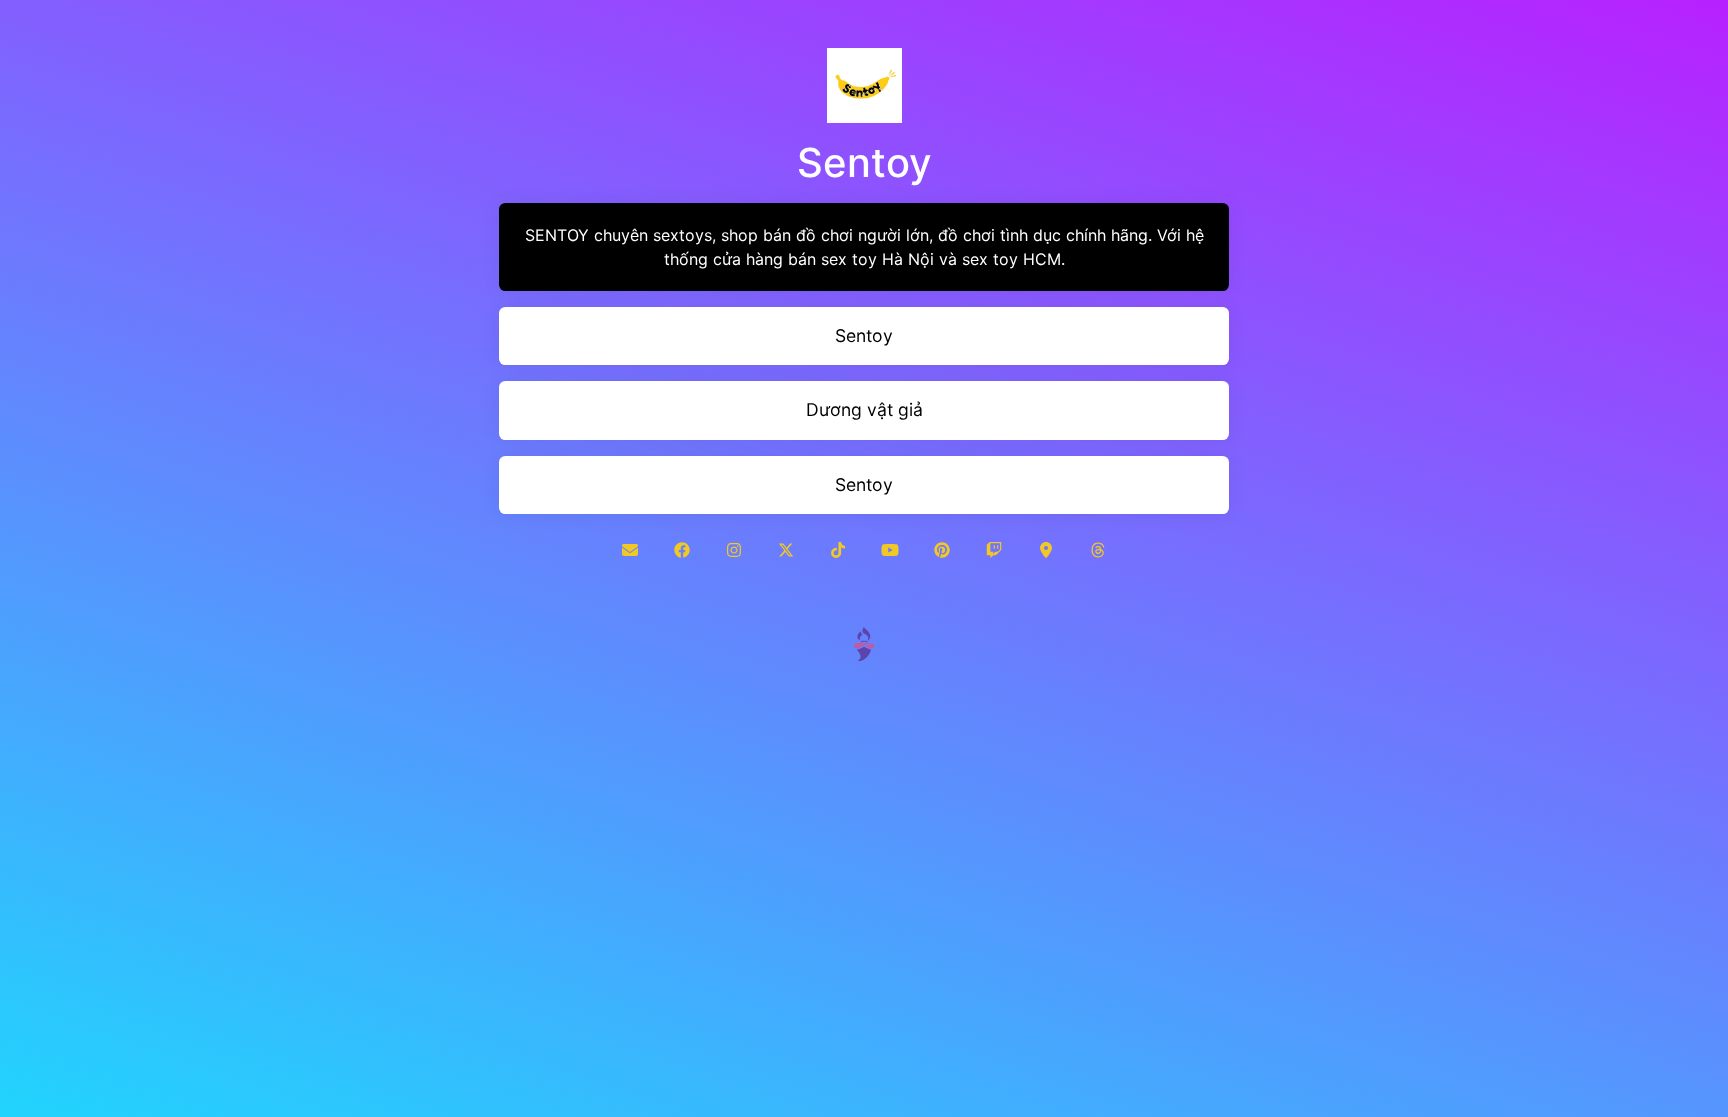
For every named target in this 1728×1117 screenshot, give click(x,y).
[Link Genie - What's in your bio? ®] (864, 642)
